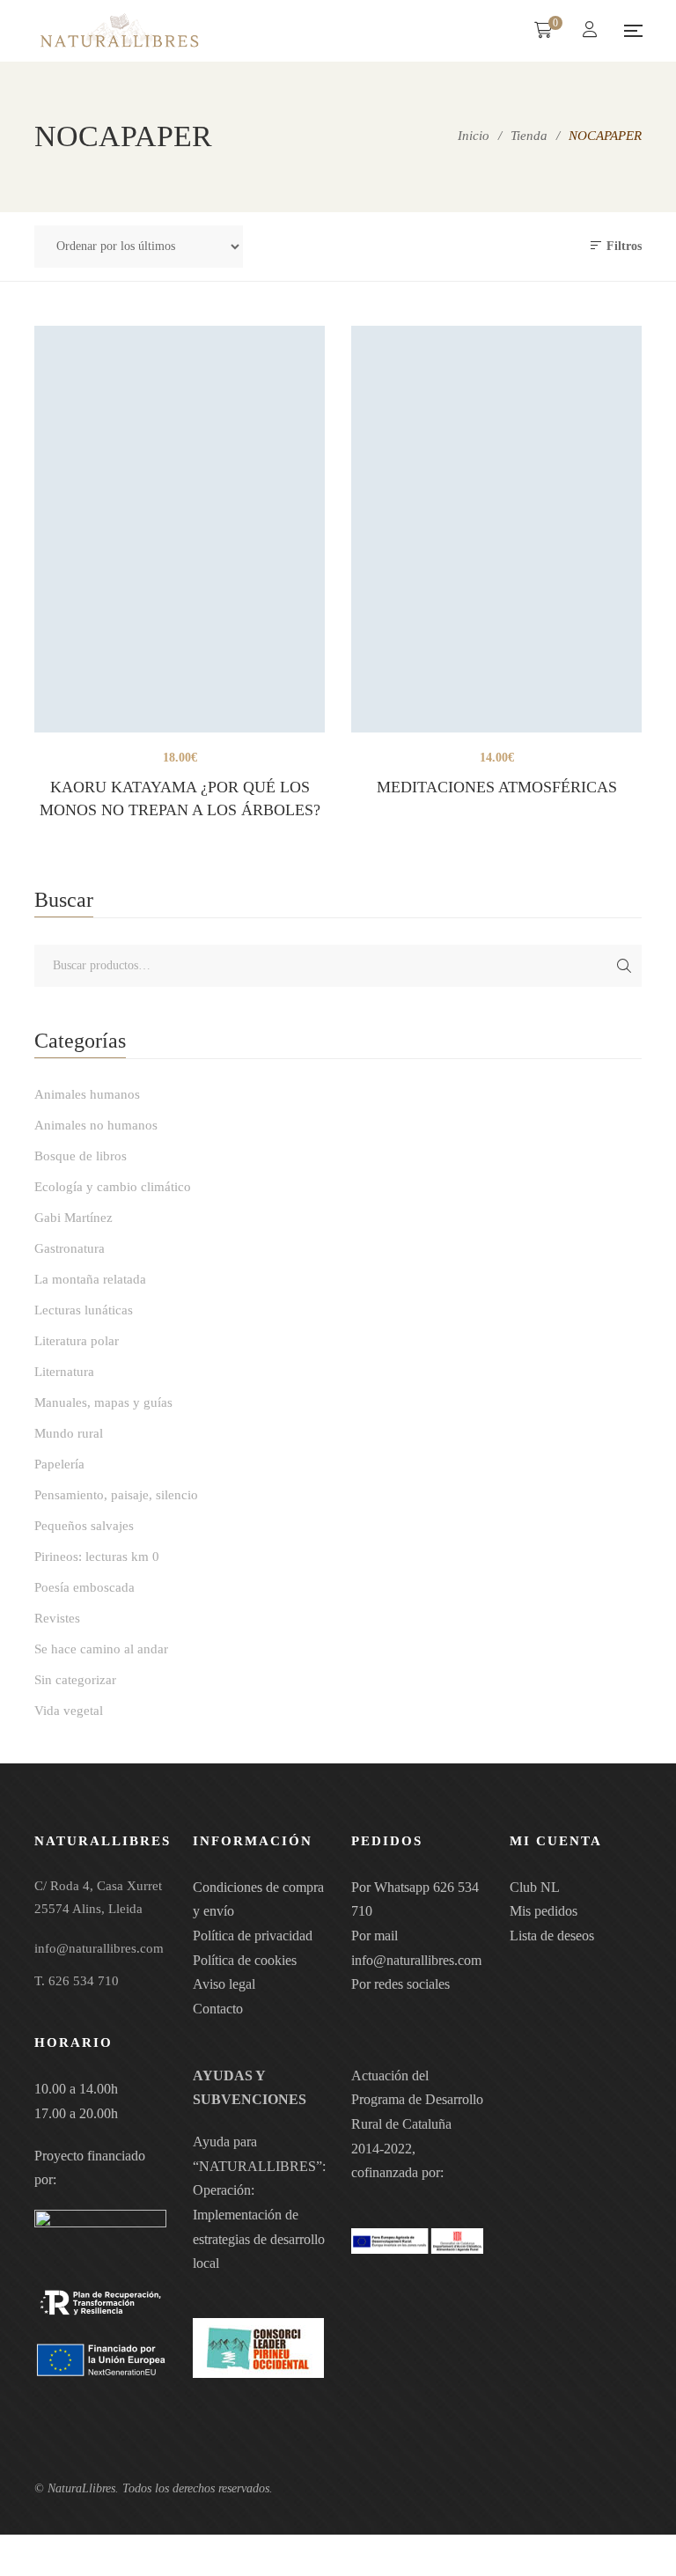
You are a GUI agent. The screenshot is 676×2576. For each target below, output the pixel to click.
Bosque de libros (81, 1156)
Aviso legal (224, 1984)
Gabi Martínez (73, 1218)
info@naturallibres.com (416, 1960)
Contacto (218, 2009)
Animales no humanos (96, 1125)
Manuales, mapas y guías (103, 1402)
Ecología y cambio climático (113, 1187)
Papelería (59, 1464)
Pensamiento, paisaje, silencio (116, 1495)
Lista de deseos (552, 1936)
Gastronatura (70, 1248)
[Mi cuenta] (592, 31)
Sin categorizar (75, 1680)
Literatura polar (77, 1341)
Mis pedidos (544, 1911)
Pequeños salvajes (84, 1526)
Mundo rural (69, 1433)
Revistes (57, 1618)
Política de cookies (245, 1960)
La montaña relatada (90, 1279)
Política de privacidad (253, 1936)
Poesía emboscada (84, 1587)
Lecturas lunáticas (84, 1310)
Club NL (535, 1887)
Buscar (624, 966)
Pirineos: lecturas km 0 (97, 1557)
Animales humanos (87, 1094)
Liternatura (64, 1372)
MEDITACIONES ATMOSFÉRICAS (497, 787)
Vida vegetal (69, 1711)
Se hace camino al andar (101, 1649)
